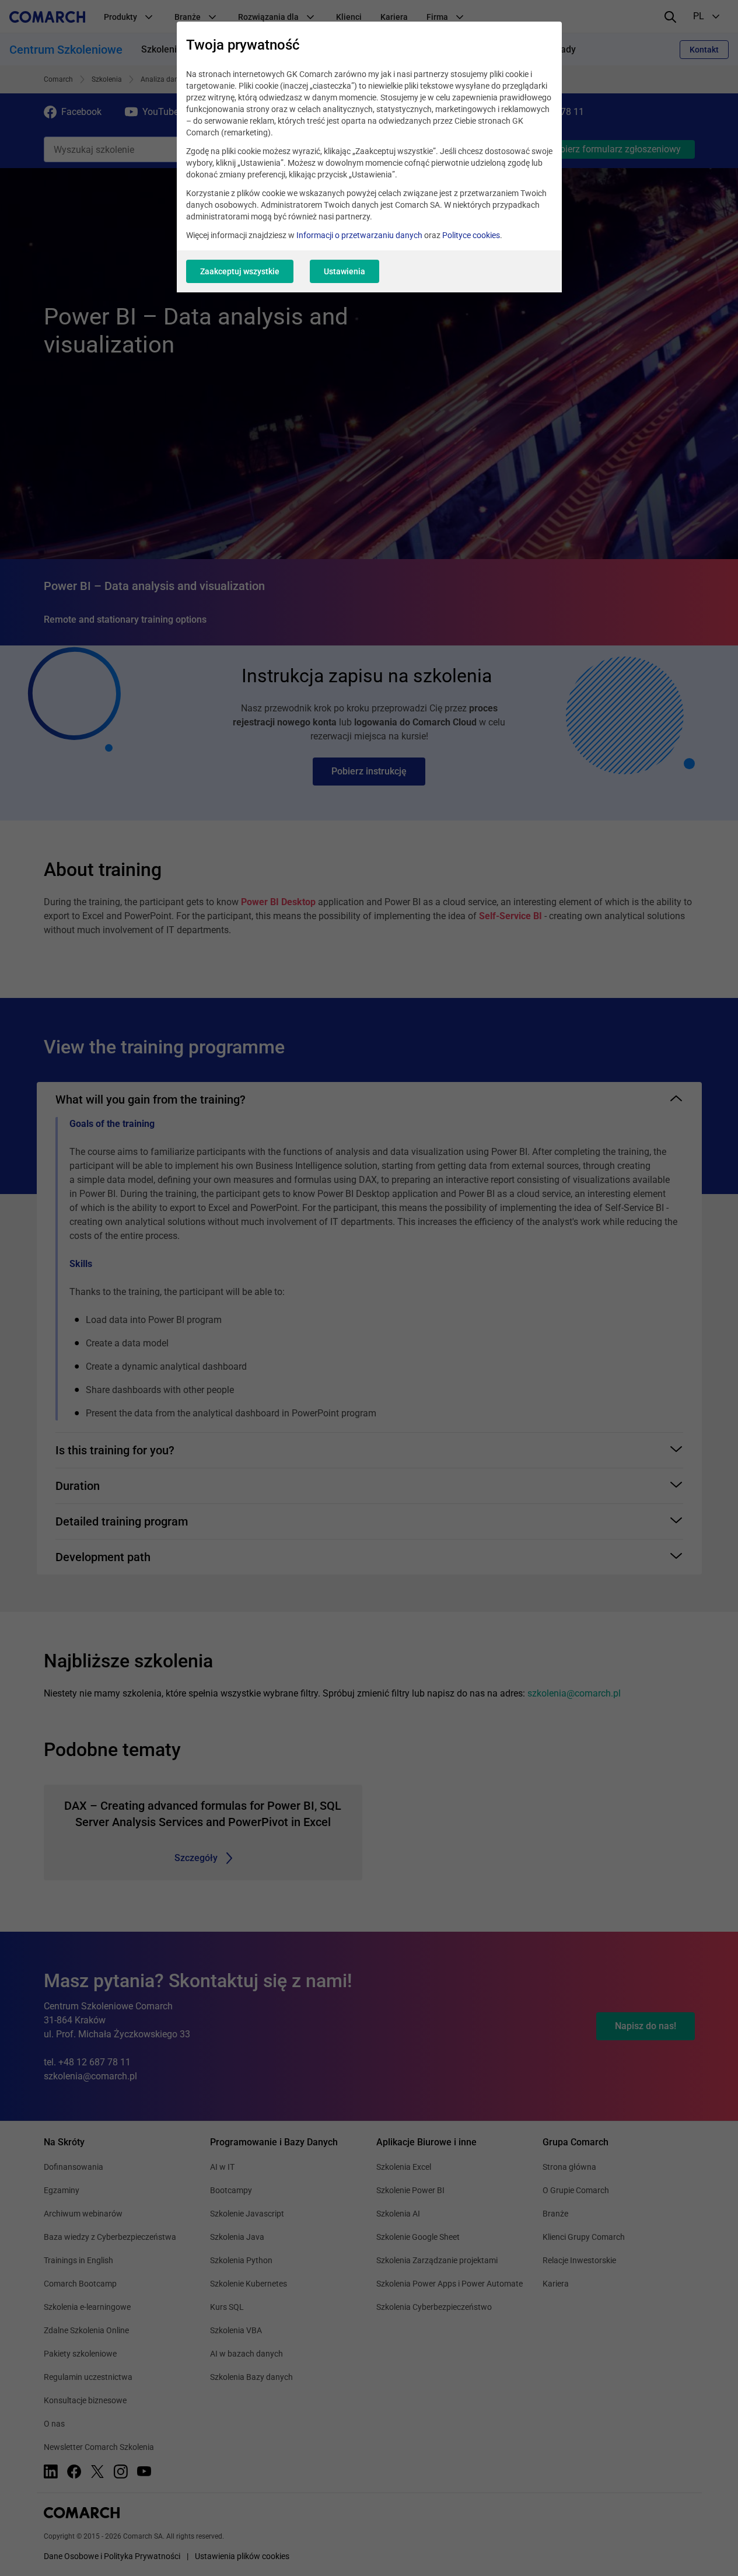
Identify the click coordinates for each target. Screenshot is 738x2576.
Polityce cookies (471, 235)
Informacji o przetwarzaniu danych (359, 235)
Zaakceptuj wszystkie (240, 271)
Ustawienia (344, 271)
